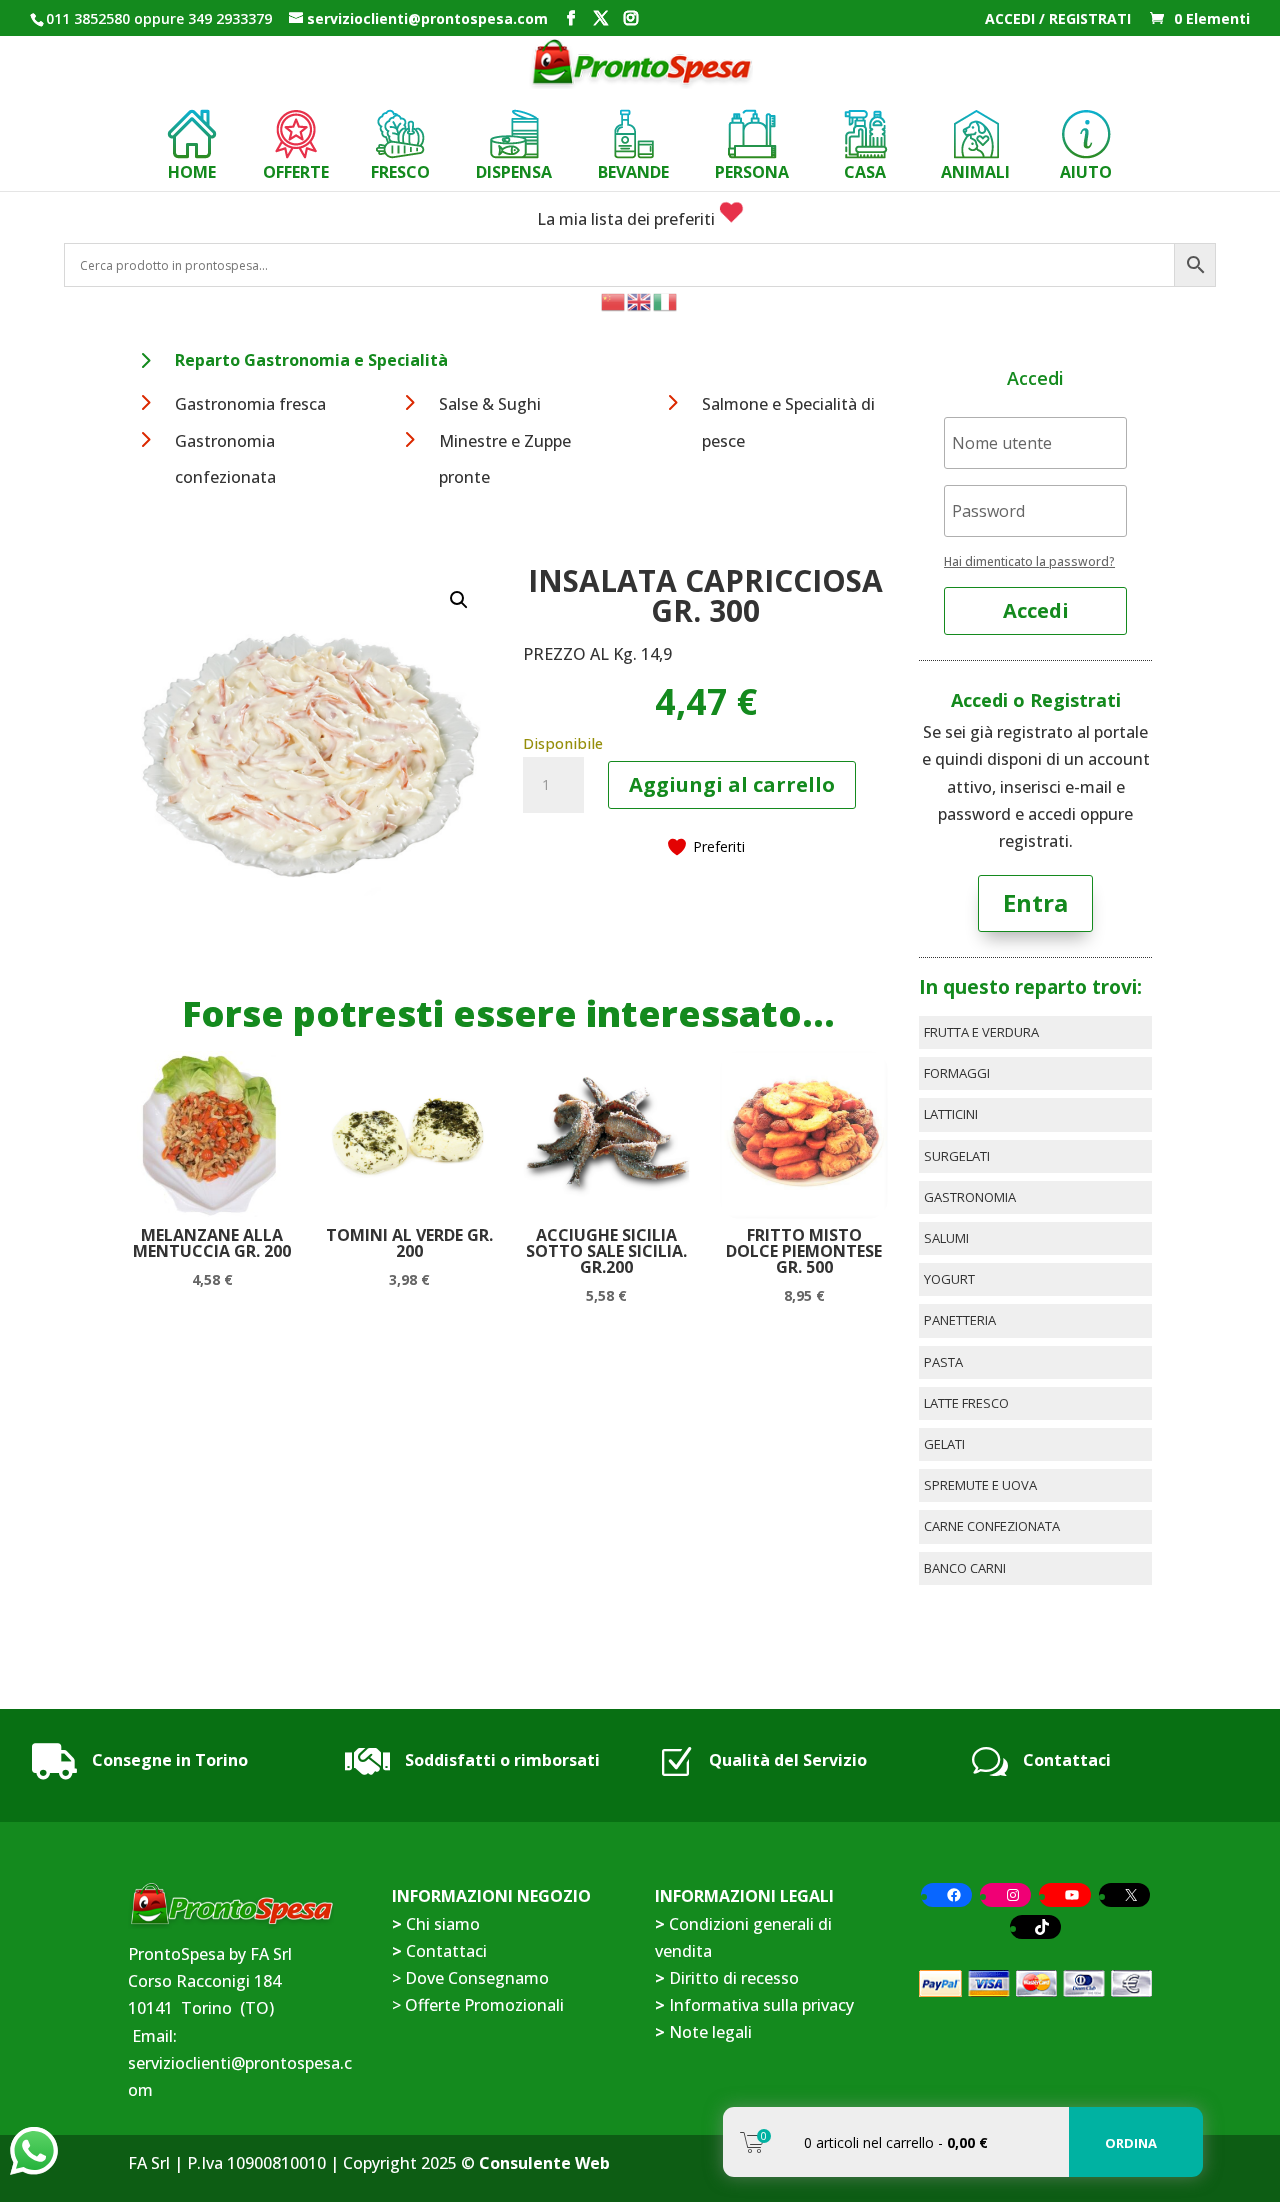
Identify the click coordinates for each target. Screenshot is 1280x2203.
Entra (1035, 902)
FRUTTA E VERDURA (981, 1032)
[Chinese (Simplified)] (614, 300)
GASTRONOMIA (970, 1197)
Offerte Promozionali (482, 2005)
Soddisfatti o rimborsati (502, 1760)
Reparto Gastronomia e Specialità (311, 360)
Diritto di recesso (734, 1978)
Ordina (1131, 2143)
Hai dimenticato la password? (1029, 561)
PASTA (943, 1362)
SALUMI (946, 1238)
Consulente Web (544, 2163)
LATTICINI (951, 1114)
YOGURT (949, 1279)
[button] (459, 600)
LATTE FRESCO (966, 1403)
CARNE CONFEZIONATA (992, 1526)
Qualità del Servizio (788, 1760)
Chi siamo (443, 1924)
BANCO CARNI (965, 1568)
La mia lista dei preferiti (628, 219)
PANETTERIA (960, 1320)
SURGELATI (957, 1156)
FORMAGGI (957, 1073)
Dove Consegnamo (477, 1978)
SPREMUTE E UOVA (980, 1485)
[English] (640, 300)
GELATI (944, 1444)
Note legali (710, 2032)
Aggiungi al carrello (732, 784)
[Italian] (666, 300)
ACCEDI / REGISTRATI (1058, 20)
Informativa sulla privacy (761, 2005)
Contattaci (1067, 1760)
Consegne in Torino (170, 1760)
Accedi (1036, 610)
